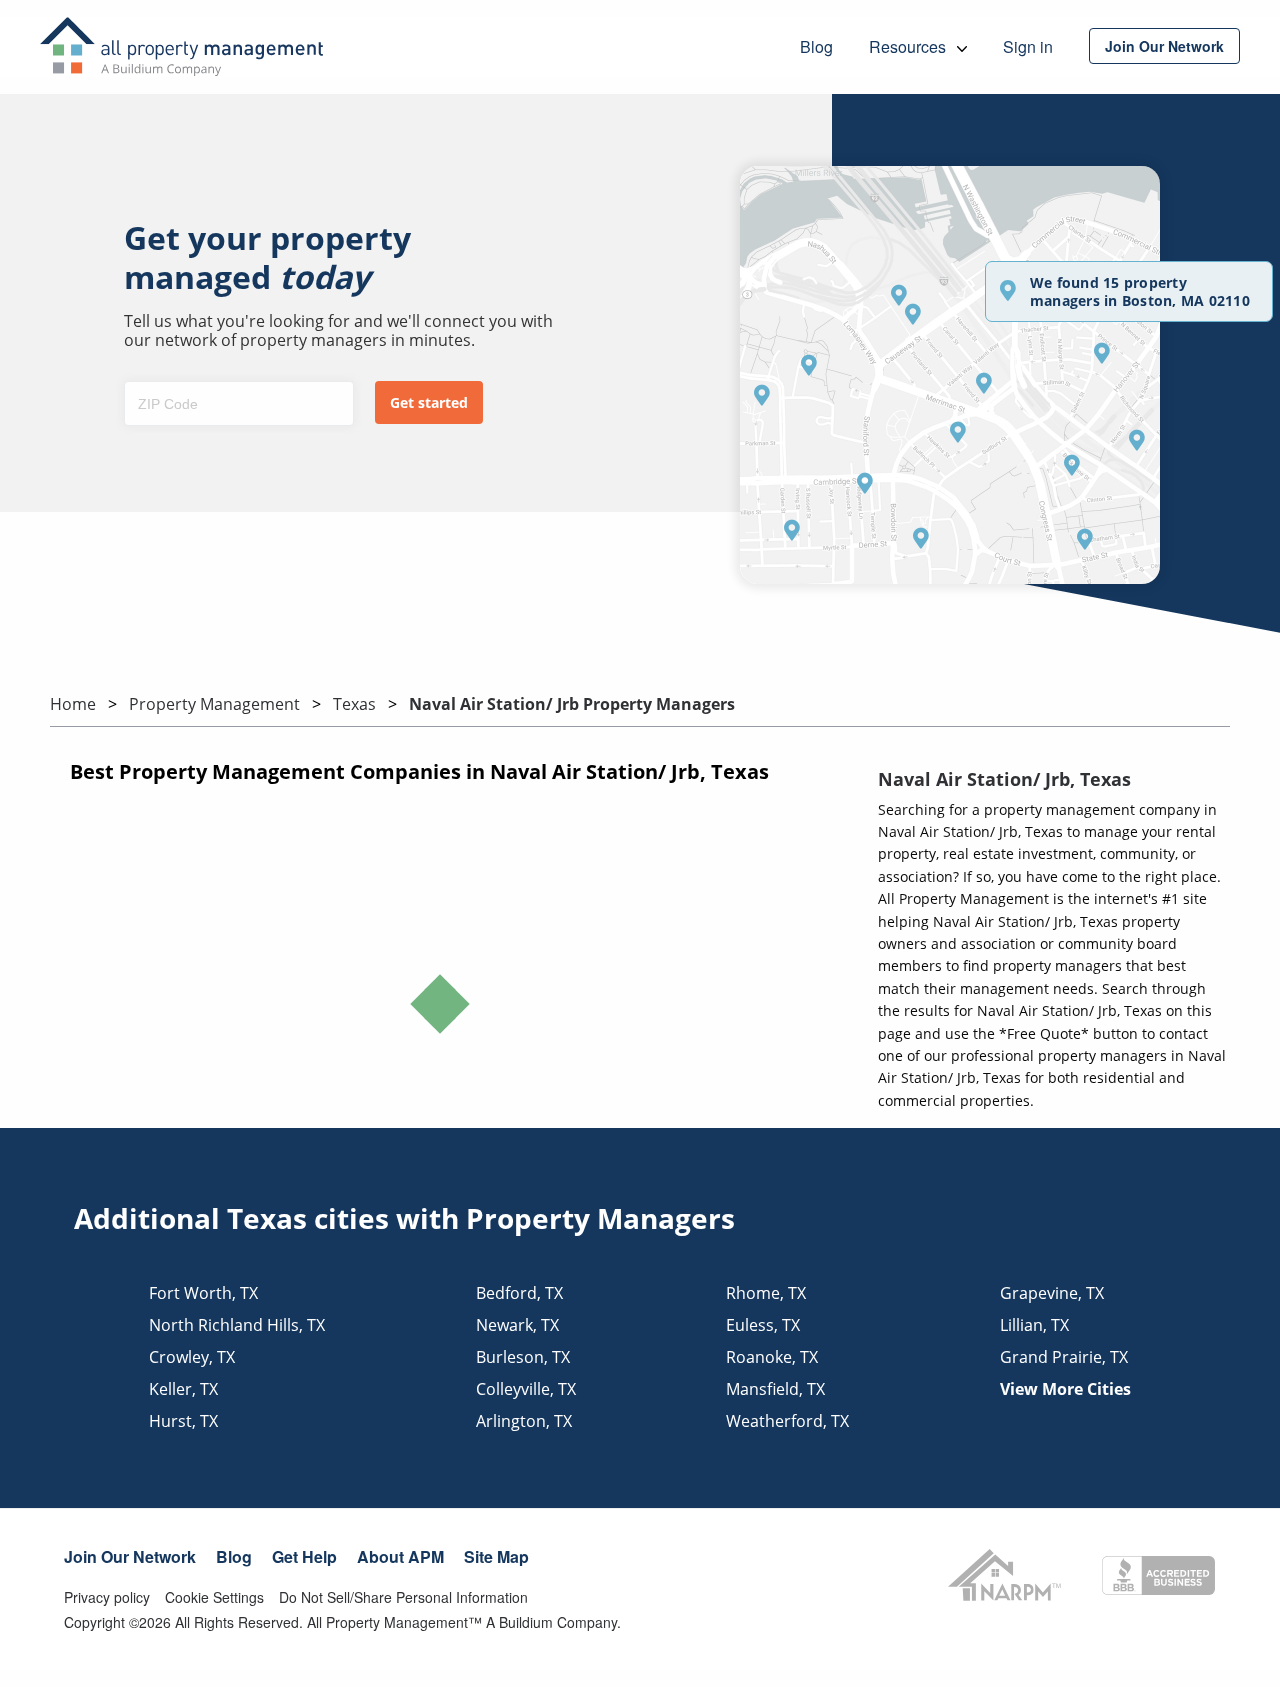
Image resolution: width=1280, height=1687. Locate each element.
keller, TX (183, 1389)
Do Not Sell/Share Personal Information (403, 1597)
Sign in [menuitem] (1028, 46)
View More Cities (1065, 1389)
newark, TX (517, 1325)
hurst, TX (183, 1421)
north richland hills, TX (237, 1325)
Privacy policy (107, 1597)
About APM (400, 1556)
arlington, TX (524, 1421)
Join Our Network (130, 1556)
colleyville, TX (526, 1389)
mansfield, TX (775, 1389)
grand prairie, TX (1064, 1357)
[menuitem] (1164, 46)
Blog (234, 1556)
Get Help (304, 1556)
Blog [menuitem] (816, 46)
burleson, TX (523, 1357)
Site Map (496, 1556)
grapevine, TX (1052, 1293)
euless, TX (763, 1325)
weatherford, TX (787, 1421)
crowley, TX (192, 1357)
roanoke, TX (772, 1357)
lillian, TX (1034, 1325)
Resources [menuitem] (909, 46)
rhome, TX (766, 1293)
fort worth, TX (203, 1293)
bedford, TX (519, 1293)
